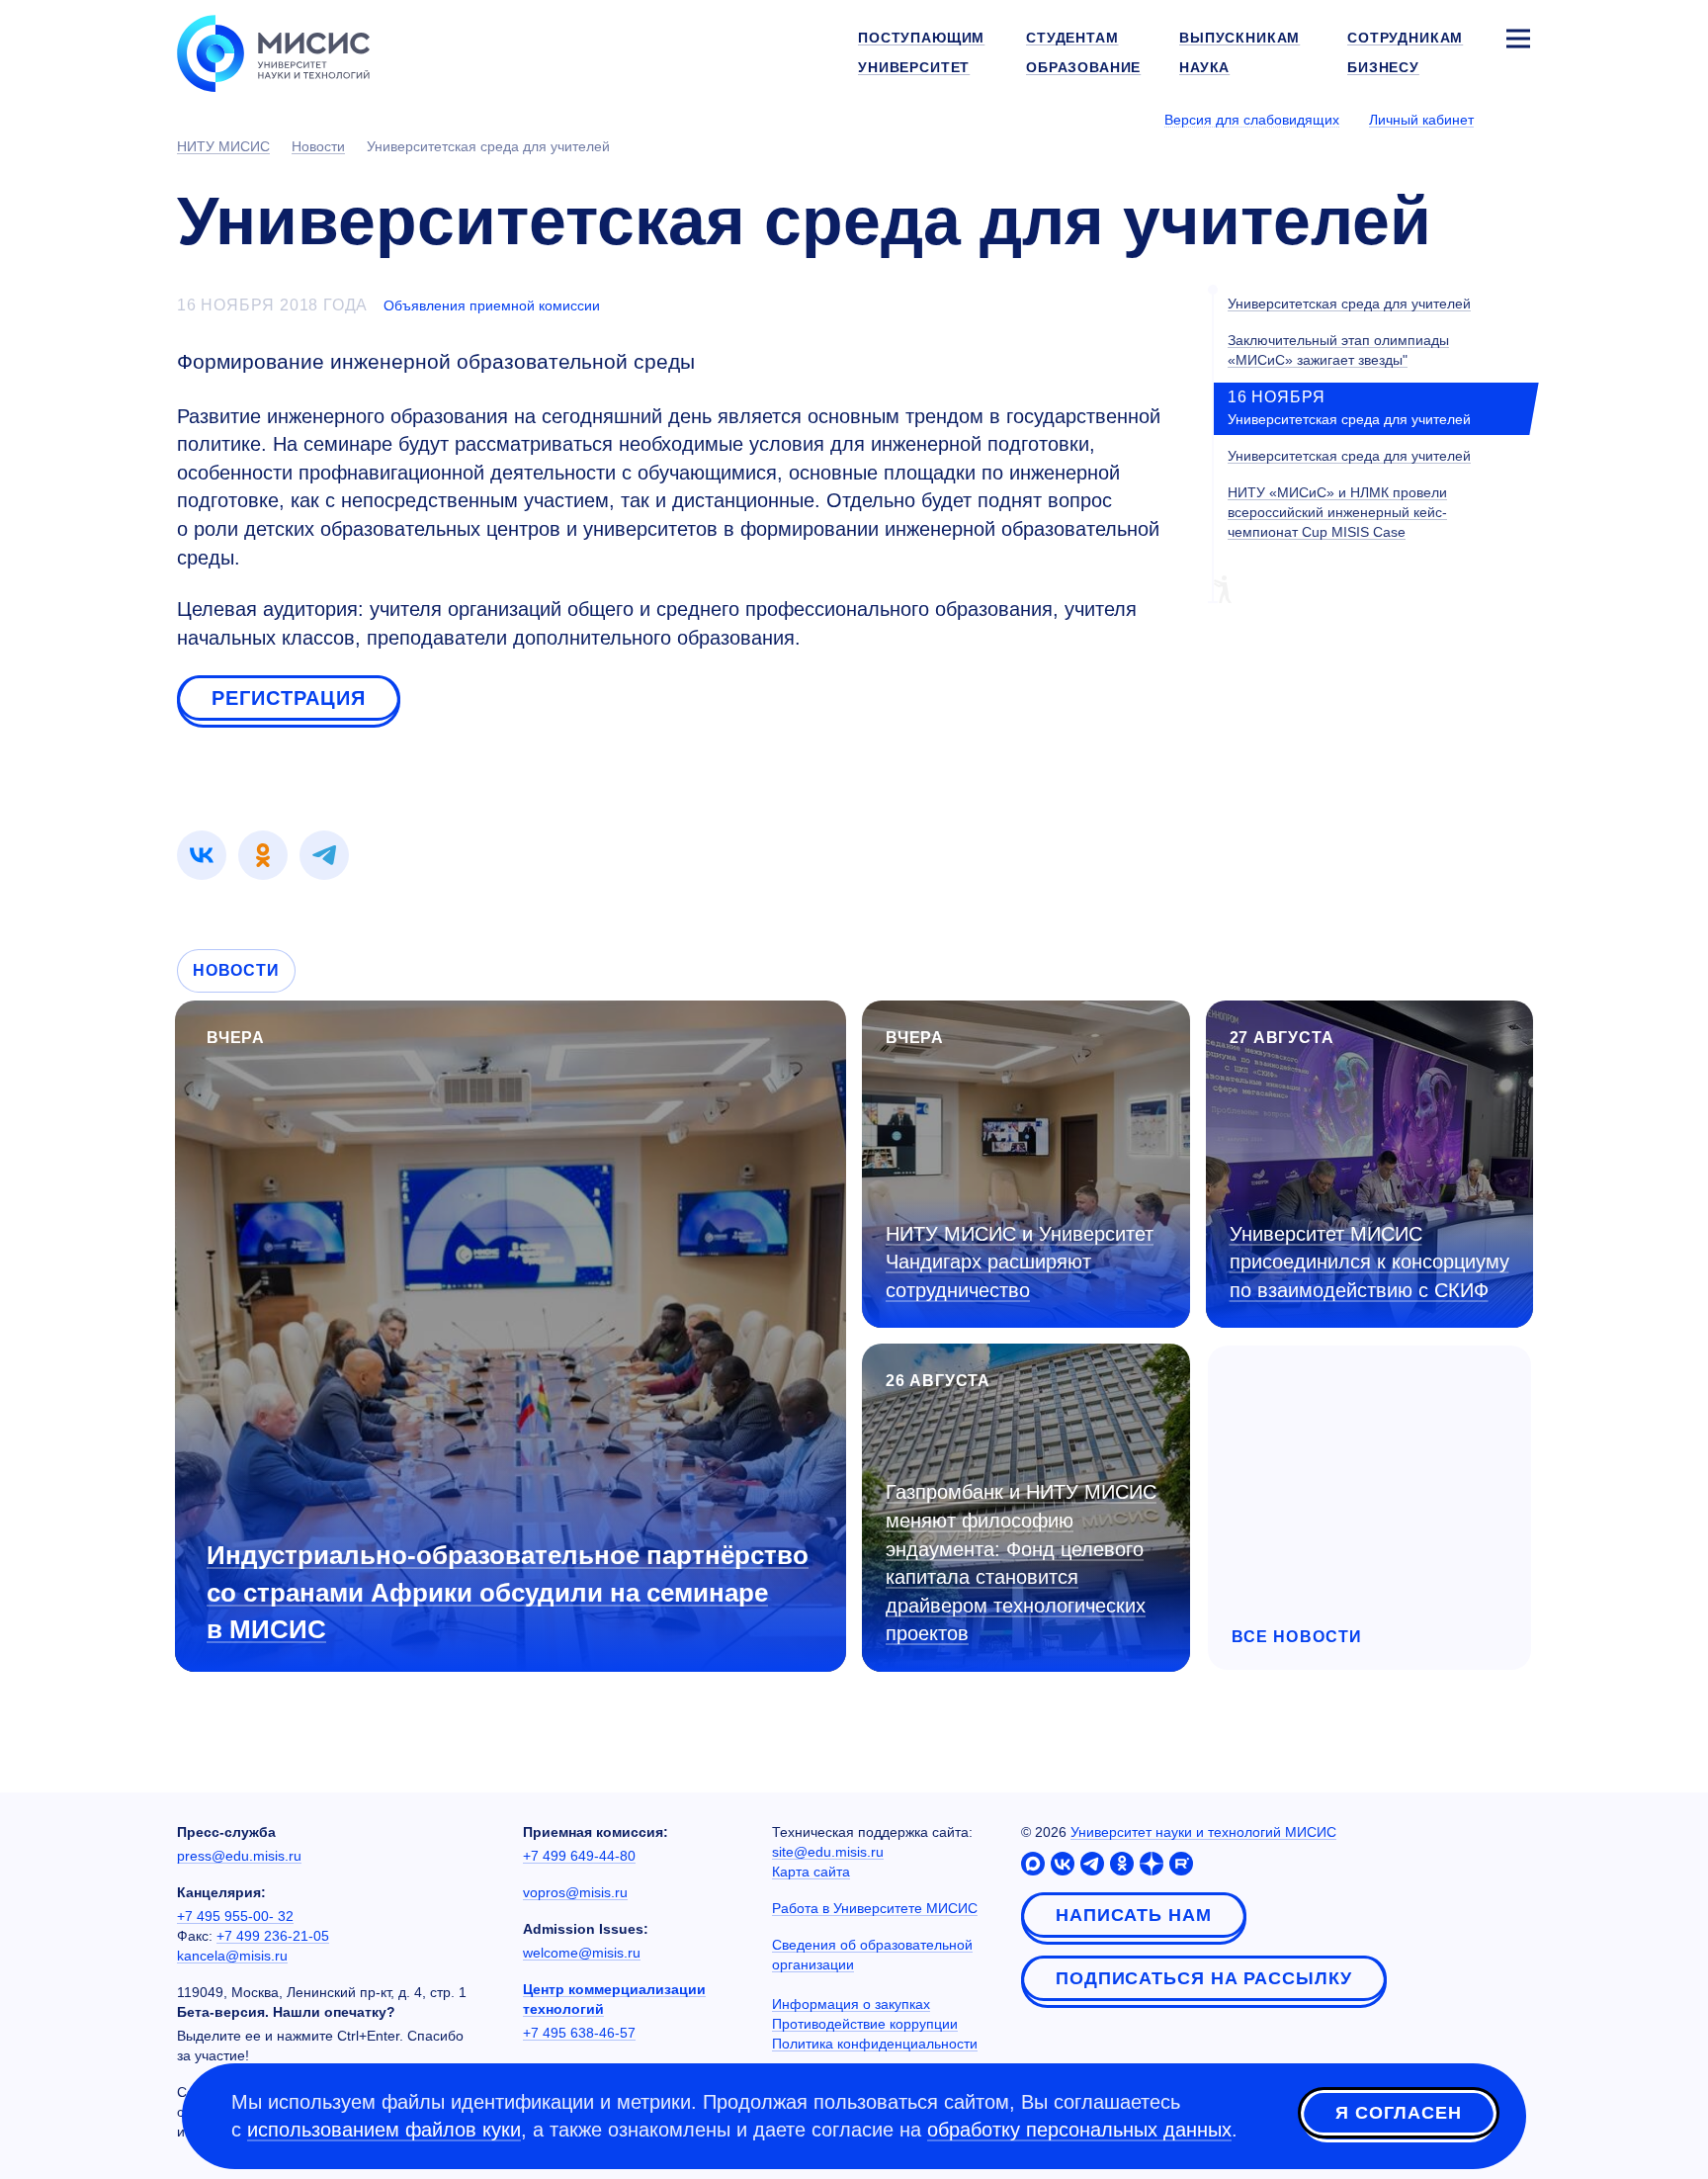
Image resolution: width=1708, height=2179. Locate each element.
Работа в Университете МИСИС (875, 1908)
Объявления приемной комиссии (492, 305)
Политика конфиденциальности (875, 2044)
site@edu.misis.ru (828, 1852)
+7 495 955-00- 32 (235, 1916)
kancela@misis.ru (232, 1956)
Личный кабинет (1421, 120)
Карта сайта (811, 1872)
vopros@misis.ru (575, 1892)
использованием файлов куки (384, 2130)
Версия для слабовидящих (1252, 120)
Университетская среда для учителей (1349, 304)
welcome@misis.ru (582, 1953)
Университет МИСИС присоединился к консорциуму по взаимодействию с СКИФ (1369, 1262)
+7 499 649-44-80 (579, 1856)
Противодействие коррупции (865, 2024)
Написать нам (1134, 1915)
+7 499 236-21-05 (273, 1936)
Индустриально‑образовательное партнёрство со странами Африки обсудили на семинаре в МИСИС (508, 1592)
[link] (202, 855)
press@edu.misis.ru (239, 1856)
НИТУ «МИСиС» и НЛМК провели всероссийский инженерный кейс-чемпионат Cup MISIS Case (1337, 512)
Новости (236, 970)
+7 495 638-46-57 (579, 2033)
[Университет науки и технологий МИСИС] (273, 51)
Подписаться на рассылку (1204, 1978)
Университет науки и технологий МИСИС (1203, 1832)
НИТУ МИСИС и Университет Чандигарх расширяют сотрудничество (1020, 1262)
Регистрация (289, 698)
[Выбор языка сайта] (1517, 119)
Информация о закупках (851, 2004)
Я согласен (1399, 2113)
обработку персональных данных (1079, 2130)
